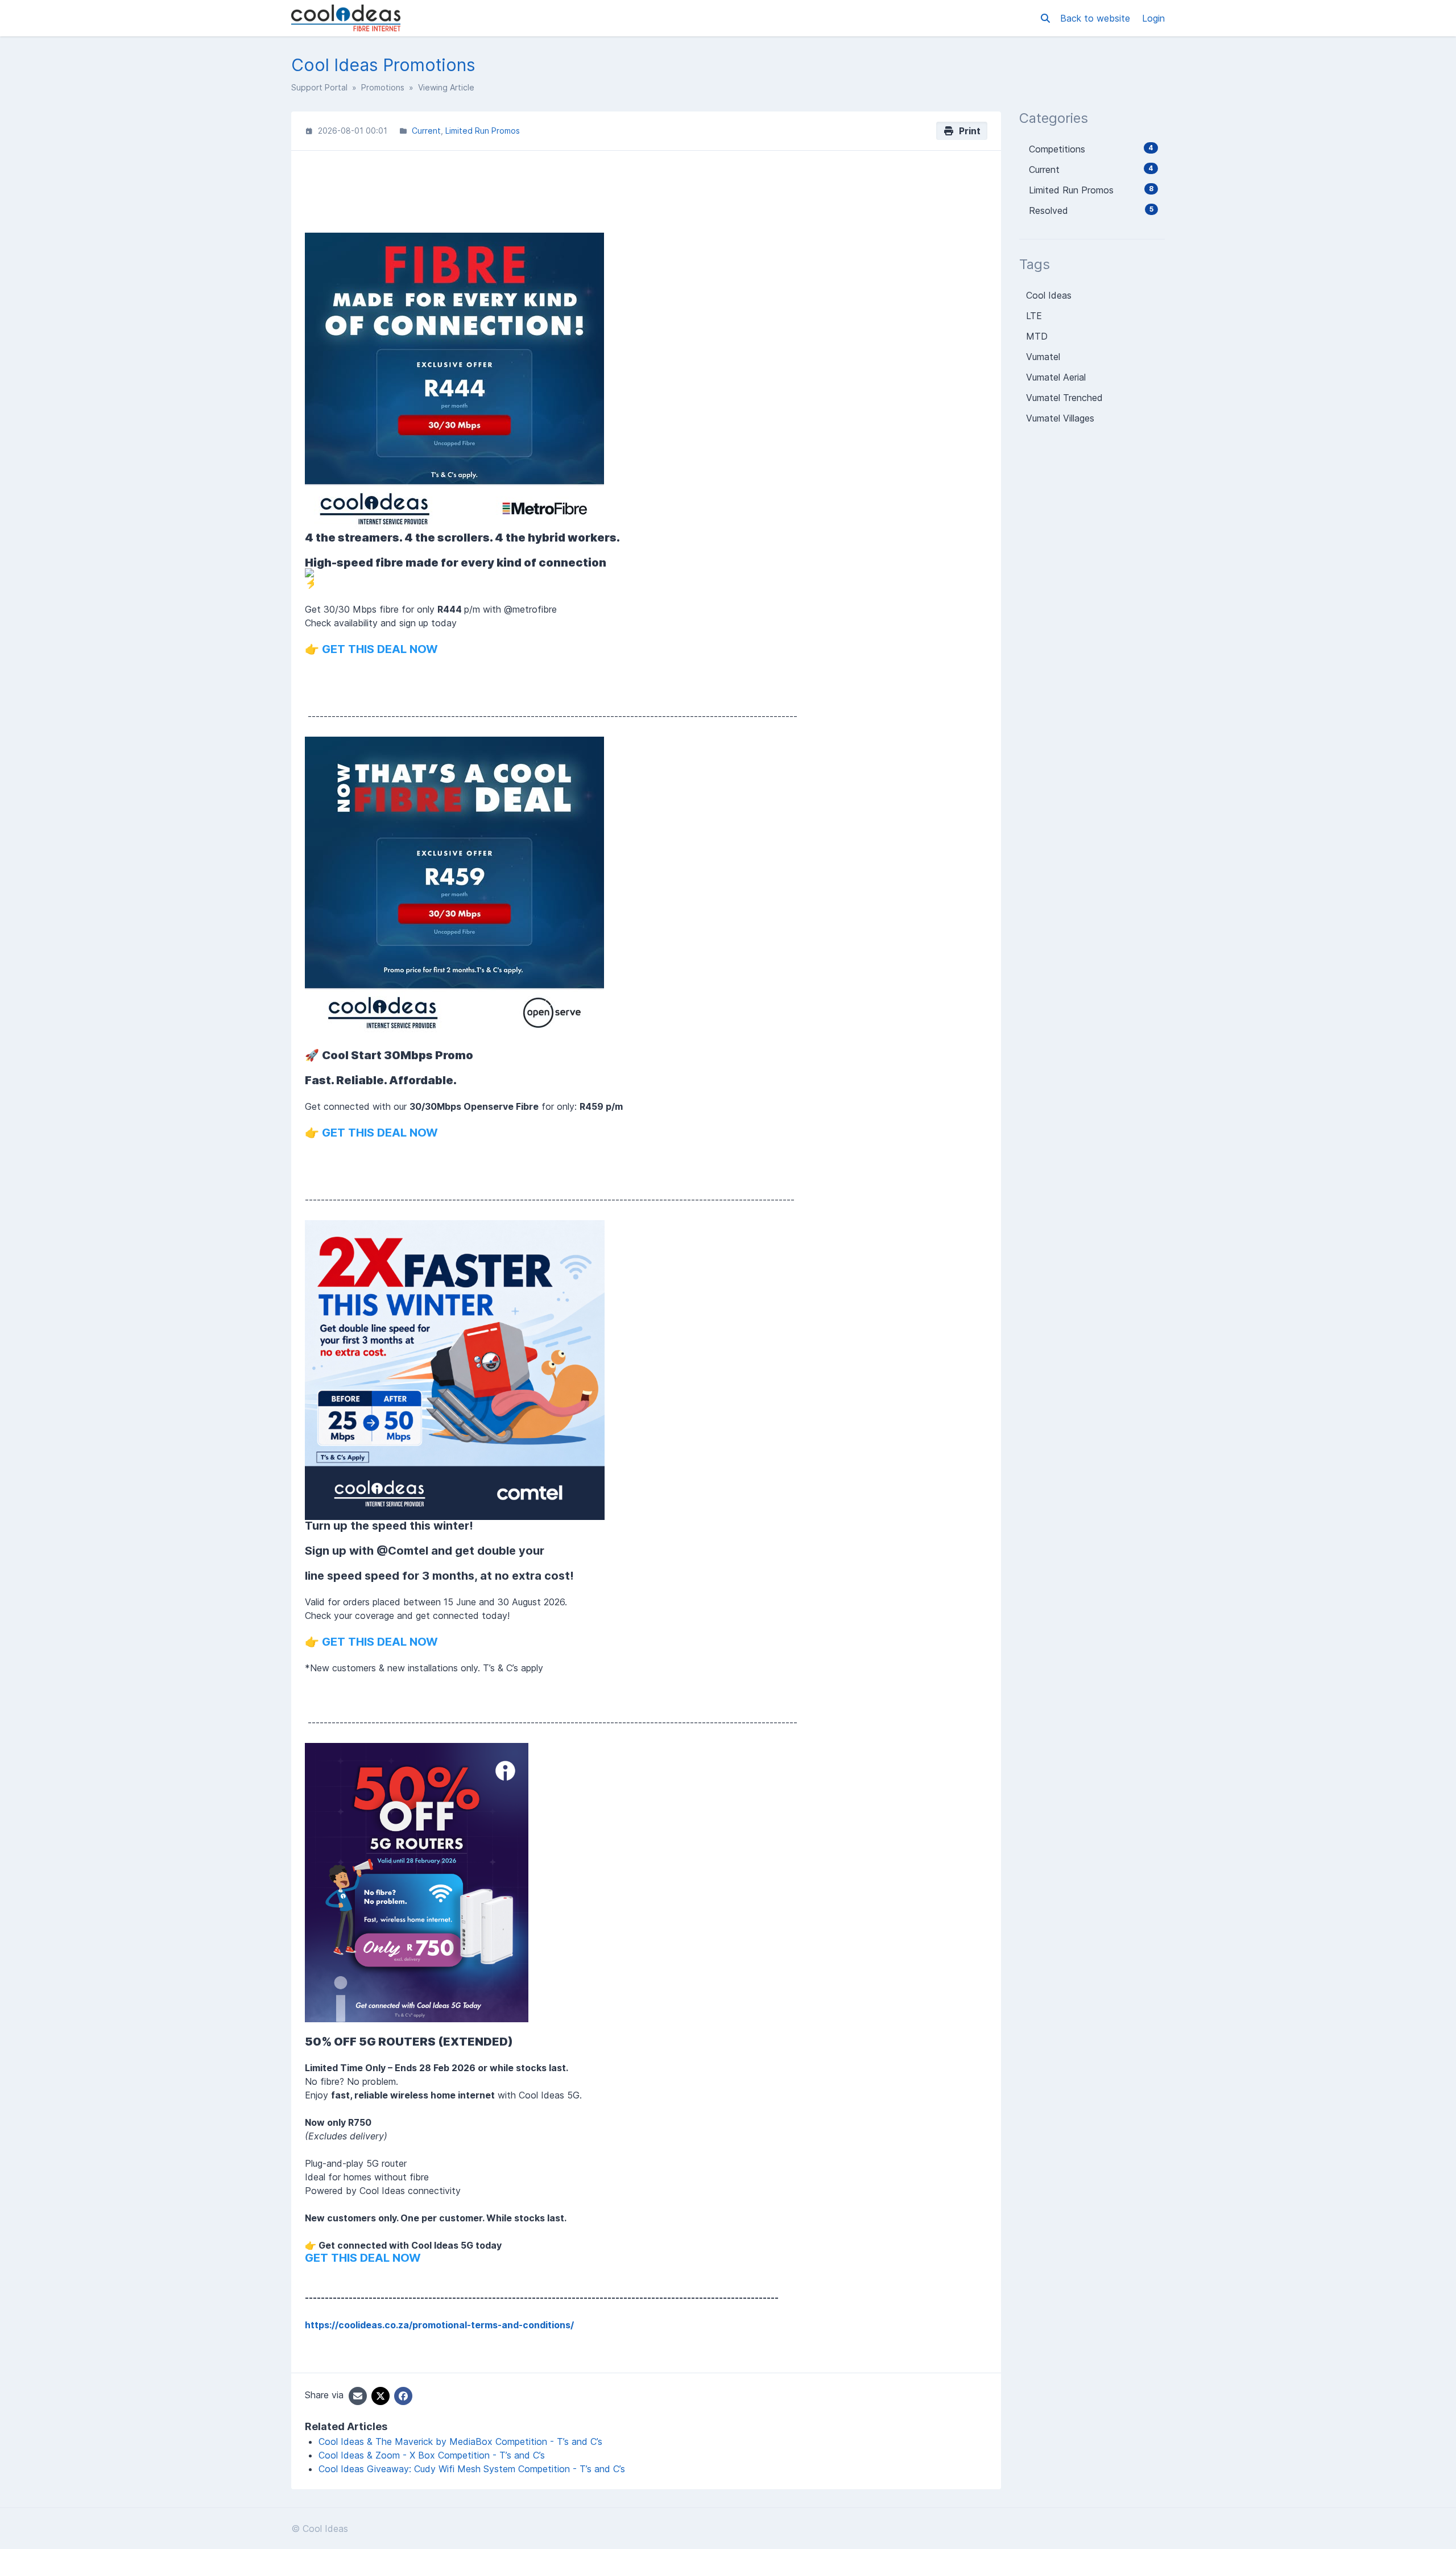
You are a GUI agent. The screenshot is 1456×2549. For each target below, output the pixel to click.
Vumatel (1043, 357)
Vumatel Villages (1060, 418)
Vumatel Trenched (1064, 398)
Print (967, 131)
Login (1153, 18)
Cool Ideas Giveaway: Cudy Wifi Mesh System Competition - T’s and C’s (472, 2469)
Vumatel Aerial (1056, 377)
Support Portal (319, 87)
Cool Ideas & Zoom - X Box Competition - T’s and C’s (432, 2455)
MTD (1037, 336)
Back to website (1097, 18)
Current (426, 131)
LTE (1034, 316)
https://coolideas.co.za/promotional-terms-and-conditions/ (439, 2325)
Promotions (383, 87)
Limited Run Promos (483, 131)
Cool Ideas (1049, 295)
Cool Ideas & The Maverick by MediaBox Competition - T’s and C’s (460, 2441)
